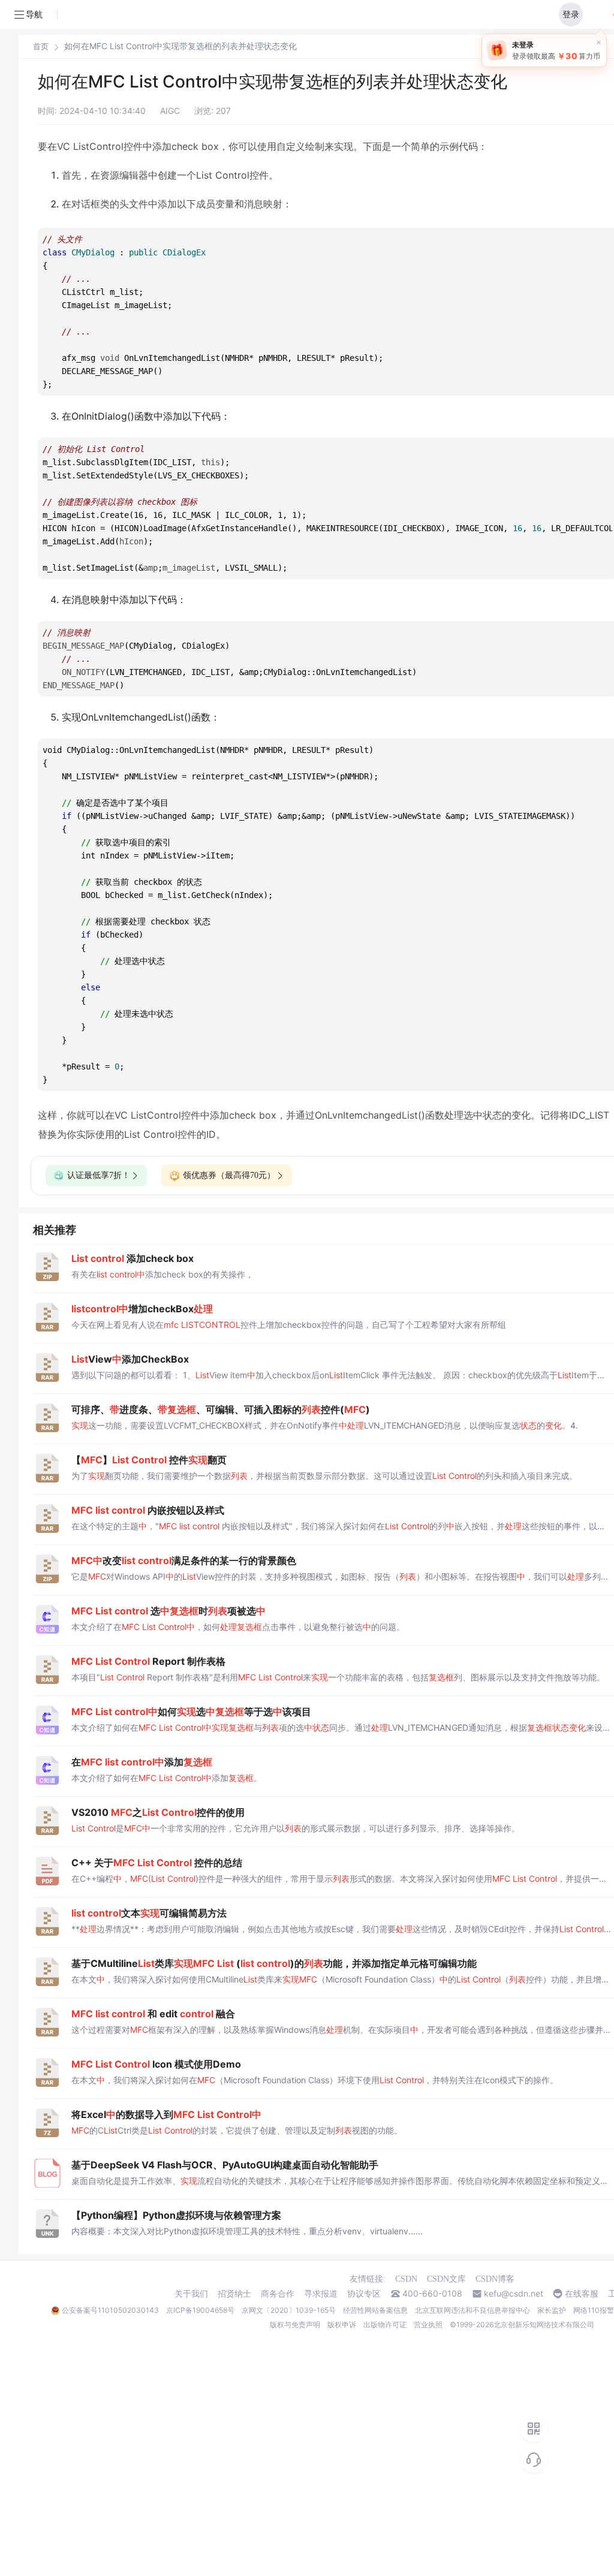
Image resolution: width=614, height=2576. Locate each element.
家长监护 (552, 2310)
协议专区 (364, 2294)
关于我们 (191, 2294)
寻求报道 (321, 2294)
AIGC (170, 111)
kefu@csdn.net (514, 2294)
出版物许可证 (385, 2325)
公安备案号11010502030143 (110, 2310)
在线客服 (582, 2294)
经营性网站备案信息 (375, 2310)
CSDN (406, 2279)
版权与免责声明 (295, 2325)
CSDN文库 (446, 2279)
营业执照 (428, 2325)
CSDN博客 (495, 2279)
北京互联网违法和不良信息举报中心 (472, 2310)
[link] (41, 46)
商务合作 (278, 2294)
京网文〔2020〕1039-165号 (289, 2310)
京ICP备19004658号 (200, 2310)
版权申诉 (342, 2325)
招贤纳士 (234, 2294)
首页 (41, 46)
